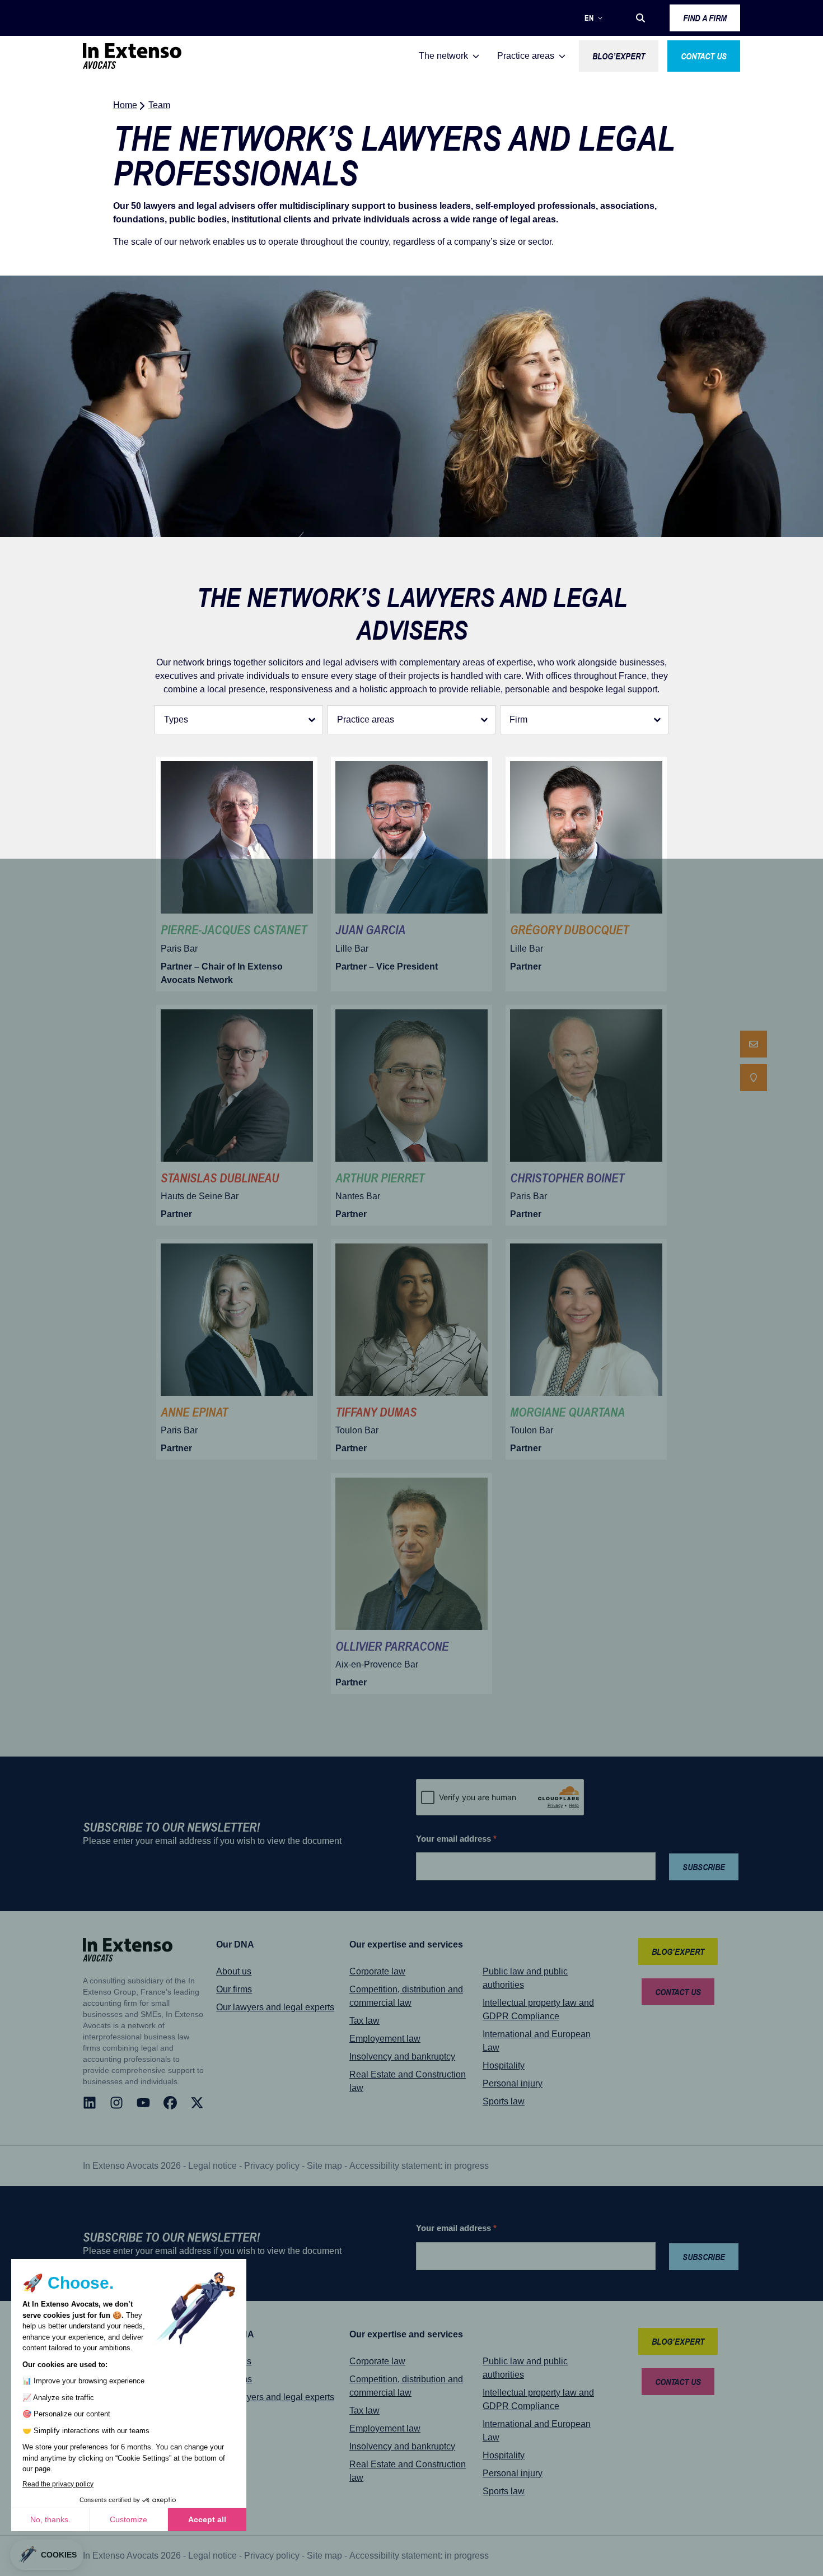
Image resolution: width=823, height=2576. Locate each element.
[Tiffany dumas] (411, 1349)
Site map (324, 2166)
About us (234, 1971)
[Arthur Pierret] (411, 1115)
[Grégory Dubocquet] (586, 874)
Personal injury (513, 2083)
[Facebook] (170, 2103)
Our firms (234, 1989)
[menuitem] (754, 1044)
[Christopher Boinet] (586, 1115)
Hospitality (504, 2065)
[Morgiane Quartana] (586, 1349)
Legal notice (212, 2166)
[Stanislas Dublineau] (237, 1115)
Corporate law (377, 1971)
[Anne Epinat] (237, 1349)
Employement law (385, 2039)
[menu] (754, 1061)
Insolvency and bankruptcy (402, 2056)
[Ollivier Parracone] (411, 1583)
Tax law (364, 2021)
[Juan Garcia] (411, 874)
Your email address (456, 1839)
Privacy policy (272, 2166)
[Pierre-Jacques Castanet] (237, 874)
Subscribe (704, 1867)
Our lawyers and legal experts (275, 2007)
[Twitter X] (197, 2103)
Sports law (504, 2101)
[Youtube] (143, 2103)
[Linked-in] (90, 2103)
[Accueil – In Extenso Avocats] (132, 56)
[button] (640, 18)
